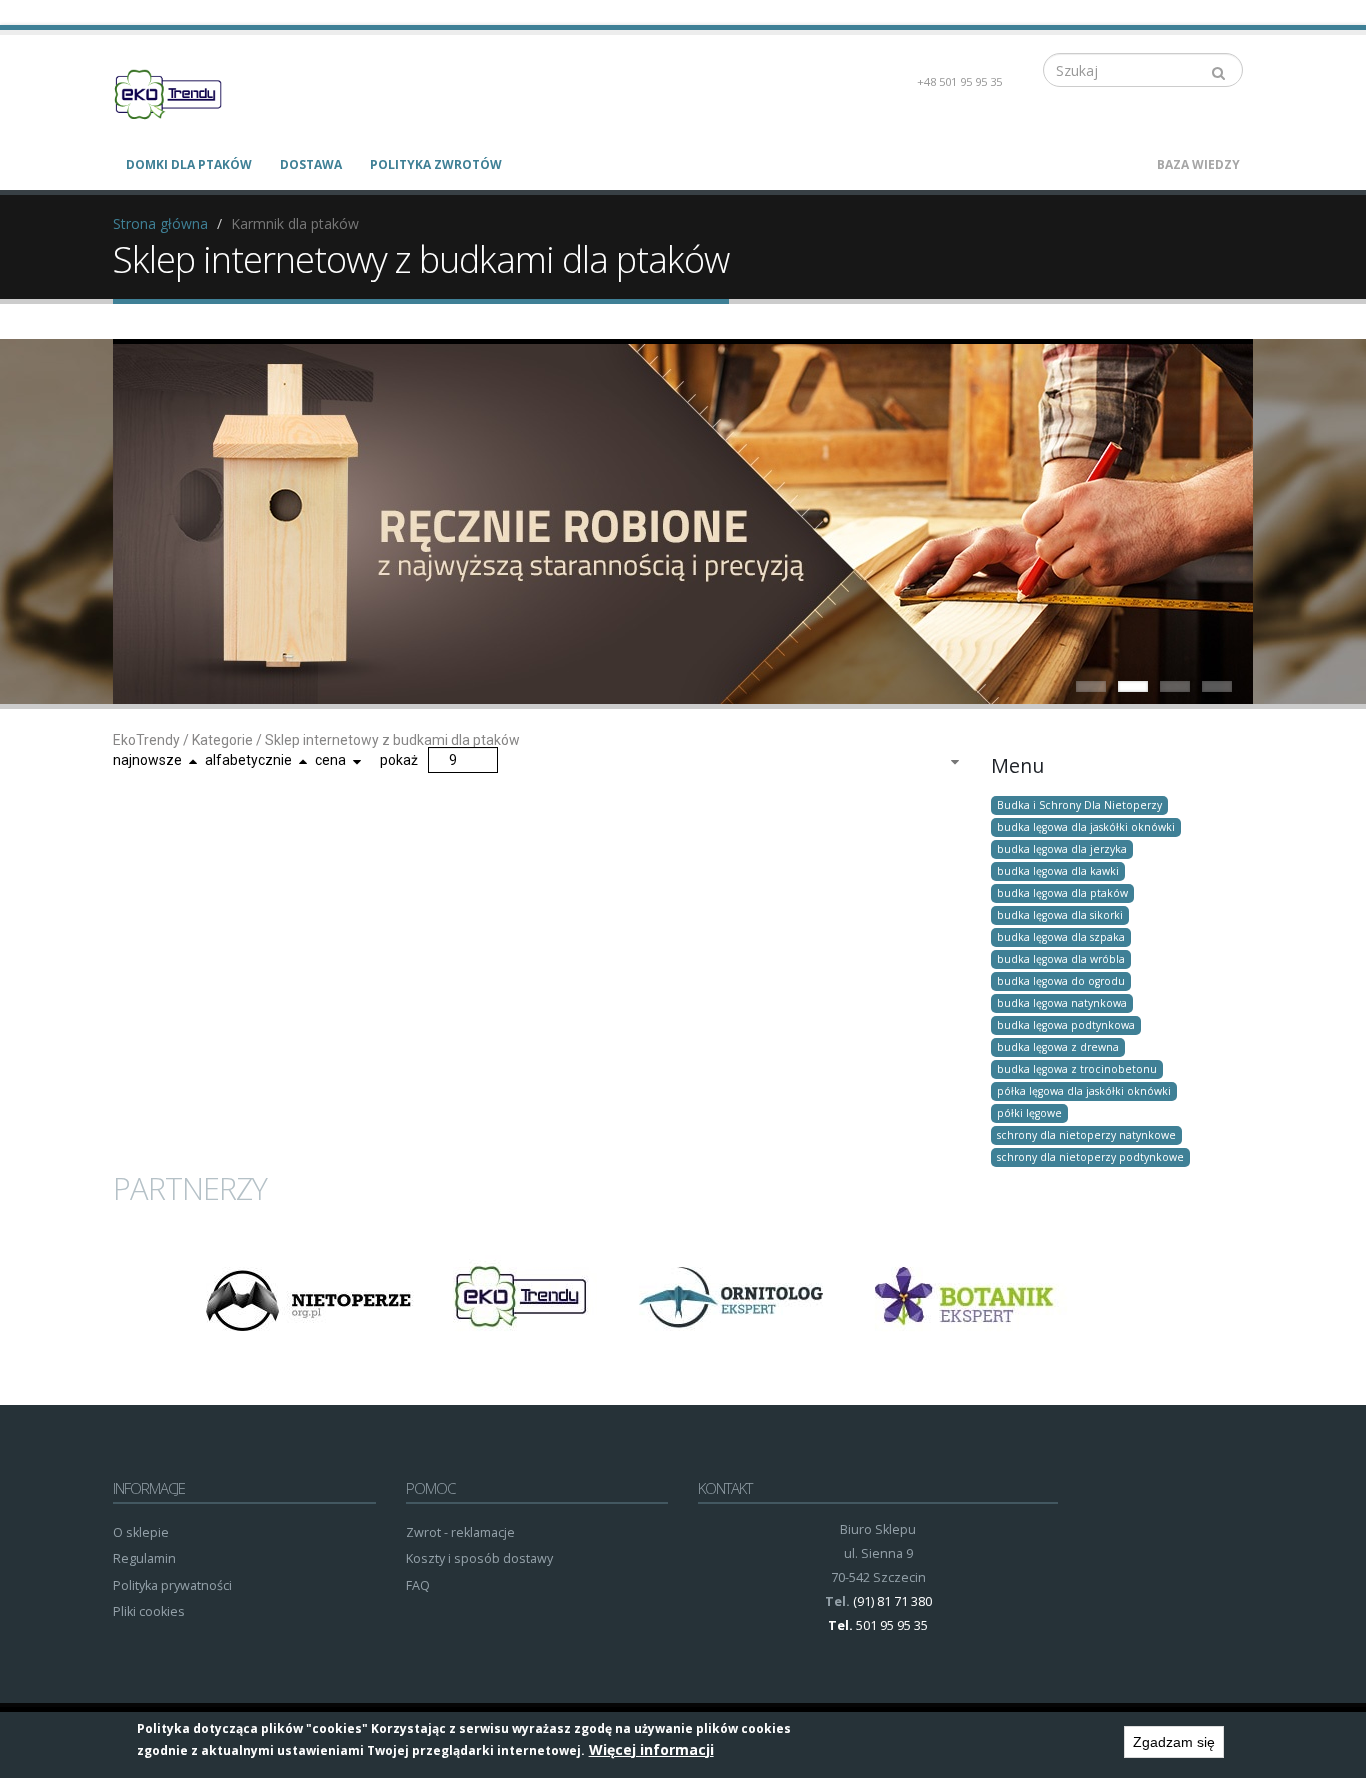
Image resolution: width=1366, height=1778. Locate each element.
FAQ (418, 1585)
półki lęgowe (1029, 1113)
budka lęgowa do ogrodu (1061, 981)
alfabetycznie (248, 760)
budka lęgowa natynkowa (1062, 1003)
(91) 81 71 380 (892, 1601)
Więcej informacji (651, 1749)
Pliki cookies (149, 1611)
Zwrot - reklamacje (460, 1532)
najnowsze (147, 760)
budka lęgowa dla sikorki (1060, 915)
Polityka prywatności (172, 1585)
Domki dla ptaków (189, 164)
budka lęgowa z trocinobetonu (1077, 1069)
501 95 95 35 (892, 1625)
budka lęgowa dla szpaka (1061, 937)
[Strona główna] (180, 92)
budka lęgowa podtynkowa (1066, 1025)
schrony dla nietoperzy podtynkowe (1090, 1157)
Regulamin (144, 1558)
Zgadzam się (1174, 1742)
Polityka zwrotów (436, 164)
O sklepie (141, 1532)
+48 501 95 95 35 (959, 81)
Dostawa (311, 164)
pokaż (399, 760)
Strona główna (160, 223)
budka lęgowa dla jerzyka (1062, 849)
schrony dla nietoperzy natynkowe (1086, 1135)
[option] (307, 1298)
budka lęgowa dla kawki (1058, 871)
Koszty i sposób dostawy (479, 1558)
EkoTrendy (146, 740)
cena (330, 760)
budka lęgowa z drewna (1058, 1047)
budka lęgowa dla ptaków (1062, 893)
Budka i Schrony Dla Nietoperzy (1079, 805)
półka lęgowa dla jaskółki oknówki (1084, 1091)
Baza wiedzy (1198, 164)
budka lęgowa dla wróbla (1061, 959)
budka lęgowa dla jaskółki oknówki (1086, 827)
